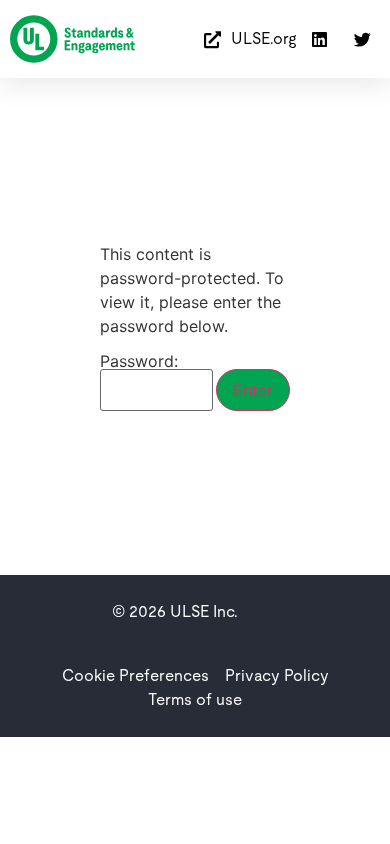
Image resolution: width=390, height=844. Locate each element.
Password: (139, 362)
